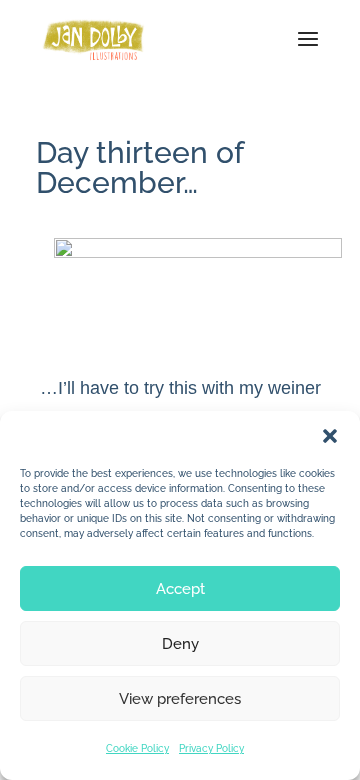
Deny (180, 644)
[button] (330, 436)
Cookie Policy (137, 748)
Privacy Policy (211, 748)
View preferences (180, 699)
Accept (180, 589)
